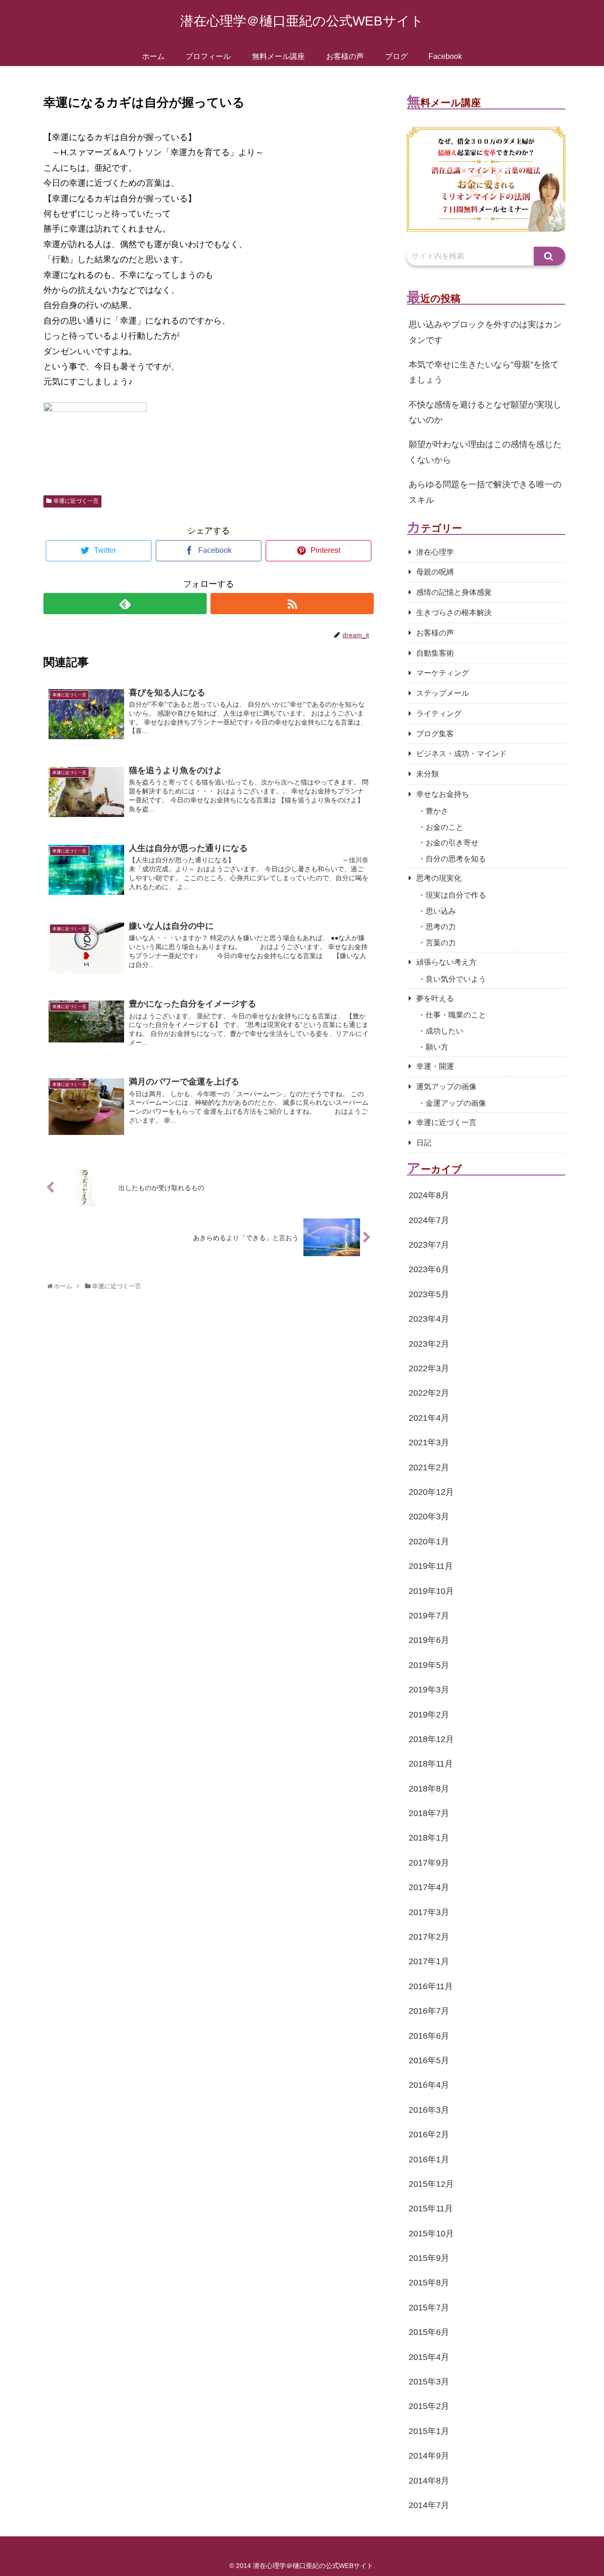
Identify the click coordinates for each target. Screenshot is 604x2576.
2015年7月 (429, 2308)
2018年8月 (429, 1789)
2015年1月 (429, 2431)
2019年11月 (431, 1566)
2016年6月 (429, 2036)
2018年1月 (429, 1838)
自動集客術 (435, 653)
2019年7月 (429, 1616)
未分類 (428, 774)
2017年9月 (429, 1863)
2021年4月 (429, 1418)
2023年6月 (429, 1269)
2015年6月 (429, 2332)
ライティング (439, 713)
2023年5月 (429, 1294)
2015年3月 (429, 2382)
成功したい (445, 1031)
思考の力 (441, 927)
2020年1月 (429, 1542)
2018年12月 (431, 1739)
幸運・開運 (435, 1066)
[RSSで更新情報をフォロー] (292, 604)
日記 (424, 1143)
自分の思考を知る (456, 859)
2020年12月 (431, 1492)
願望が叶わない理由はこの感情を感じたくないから (485, 452)
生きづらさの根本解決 (454, 613)
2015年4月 (429, 2357)
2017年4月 (429, 1887)
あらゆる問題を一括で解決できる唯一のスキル (485, 492)
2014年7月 (429, 2505)
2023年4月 (429, 1319)
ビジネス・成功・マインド (461, 754)
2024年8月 (429, 1195)
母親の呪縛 (435, 572)
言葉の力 (441, 943)
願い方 (437, 1047)
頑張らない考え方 (446, 962)
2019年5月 (429, 1665)
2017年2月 (429, 1937)
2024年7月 (429, 1220)
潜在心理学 (435, 552)
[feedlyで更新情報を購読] (125, 604)
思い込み (441, 911)
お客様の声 (435, 633)
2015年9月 (429, 2258)
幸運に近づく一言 (76, 501)
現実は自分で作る (456, 895)
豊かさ (437, 811)
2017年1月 (429, 1961)
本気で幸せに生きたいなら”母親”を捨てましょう (484, 372)
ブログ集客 (435, 734)
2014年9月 (429, 2456)
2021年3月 (429, 1442)
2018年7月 (429, 1813)
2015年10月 (431, 2234)
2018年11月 (431, 1764)
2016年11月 (431, 1986)
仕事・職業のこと (456, 1015)
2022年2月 (429, 1393)
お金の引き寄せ (452, 843)
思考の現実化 (439, 878)
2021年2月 (429, 1467)
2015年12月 (431, 2184)
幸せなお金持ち (443, 794)
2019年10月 (431, 1591)
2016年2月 (429, 2134)
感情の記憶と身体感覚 (454, 592)
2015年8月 (429, 2283)
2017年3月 (429, 1912)
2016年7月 (429, 2011)
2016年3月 (429, 2110)
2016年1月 (429, 2159)
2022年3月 (429, 1368)
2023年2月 (429, 1344)
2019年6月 (429, 1640)
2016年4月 (429, 2085)
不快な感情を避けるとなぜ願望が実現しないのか (485, 412)
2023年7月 (429, 1245)
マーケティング (443, 673)
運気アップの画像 (446, 1087)
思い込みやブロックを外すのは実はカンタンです (485, 332)
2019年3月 (429, 1690)
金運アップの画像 (456, 1103)
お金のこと (445, 827)
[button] (549, 256)
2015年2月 (429, 2406)
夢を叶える (435, 998)
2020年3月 (429, 1517)
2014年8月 (429, 2481)
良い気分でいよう (456, 979)
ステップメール (443, 693)
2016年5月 (429, 2060)
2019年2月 (429, 1715)
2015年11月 (431, 2209)
